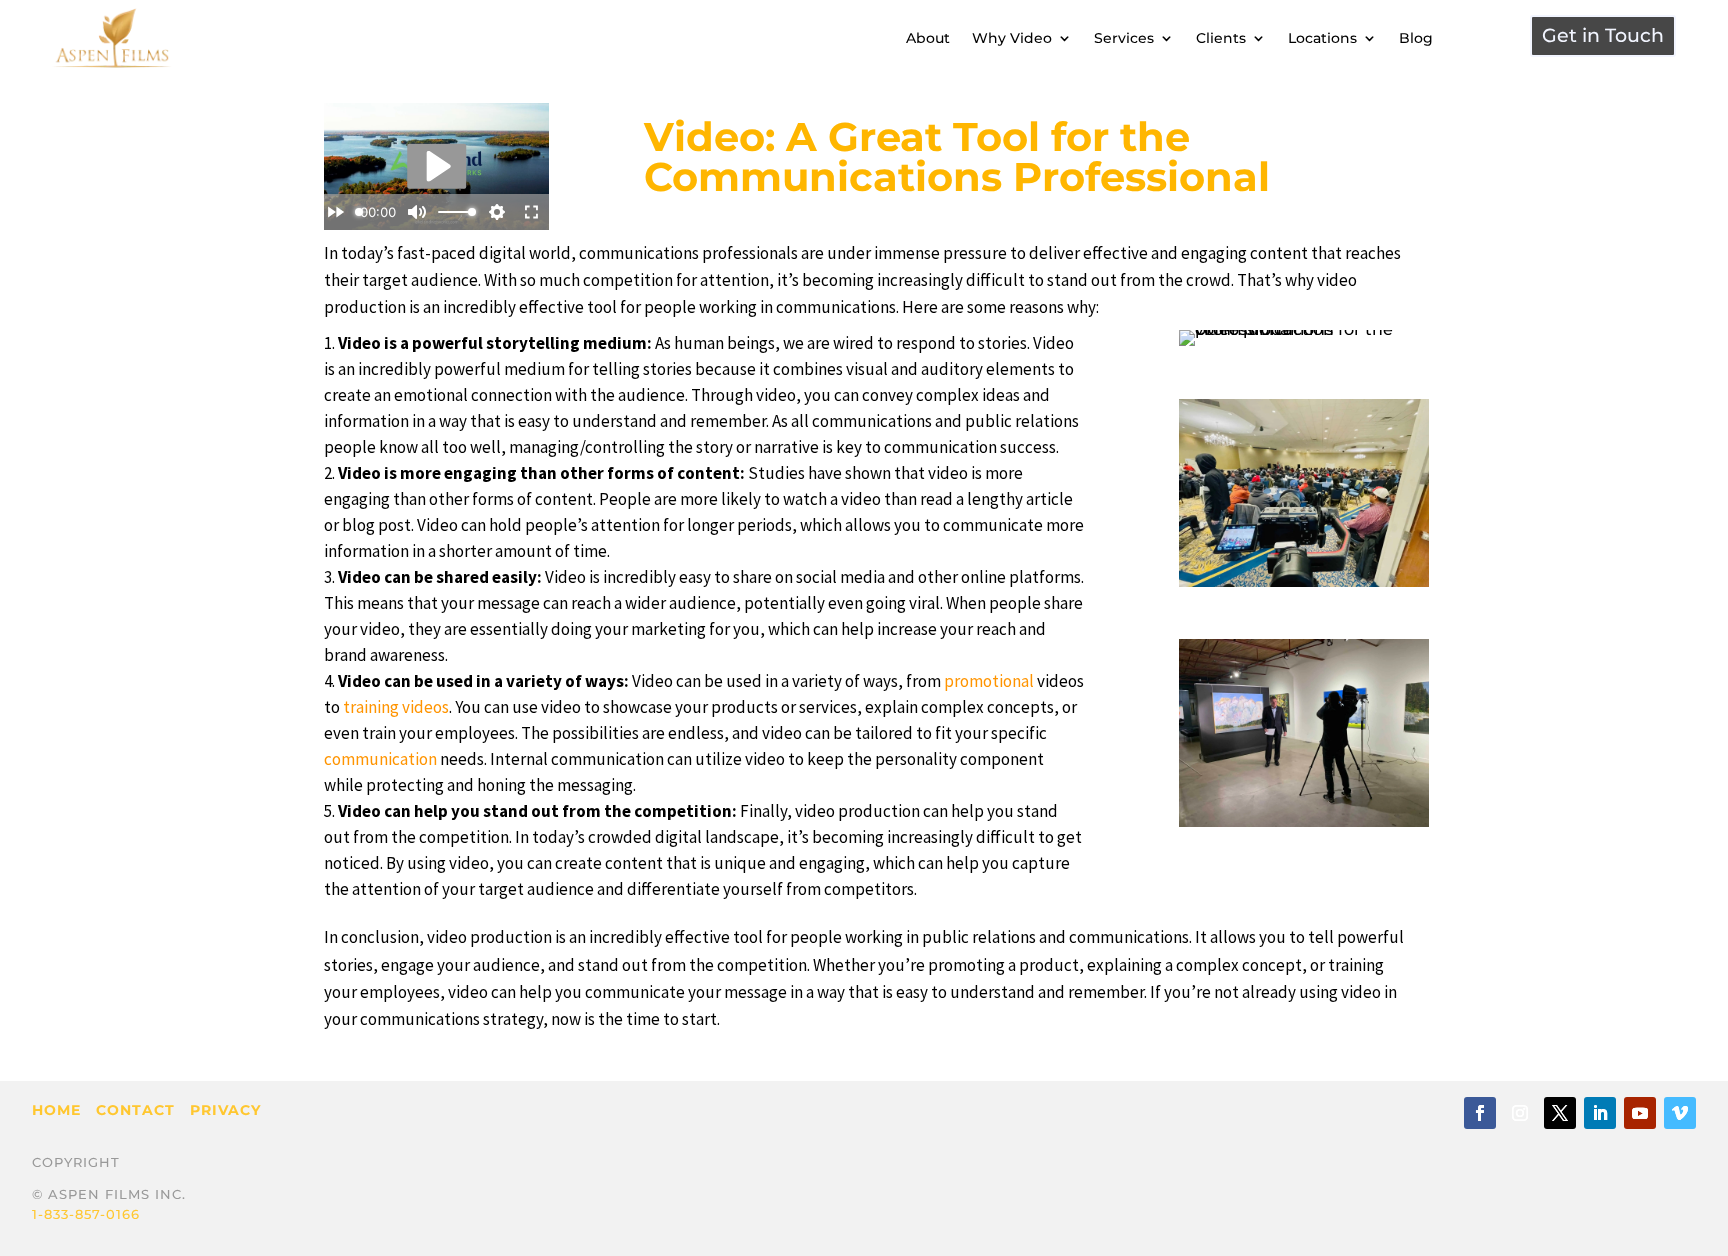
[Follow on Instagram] (1520, 1113)
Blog (1416, 38)
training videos (396, 707)
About (928, 38)
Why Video (1012, 38)
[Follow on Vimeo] (1680, 1113)
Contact (135, 1110)
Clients (1221, 38)
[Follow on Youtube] (1640, 1113)
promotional (989, 681)
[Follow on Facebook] (1480, 1113)
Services (1124, 38)
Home (56, 1110)
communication (380, 759)
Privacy (225, 1110)
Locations (1322, 38)
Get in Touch (1603, 35)
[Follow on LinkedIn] (1600, 1113)
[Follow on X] (1560, 1113)
